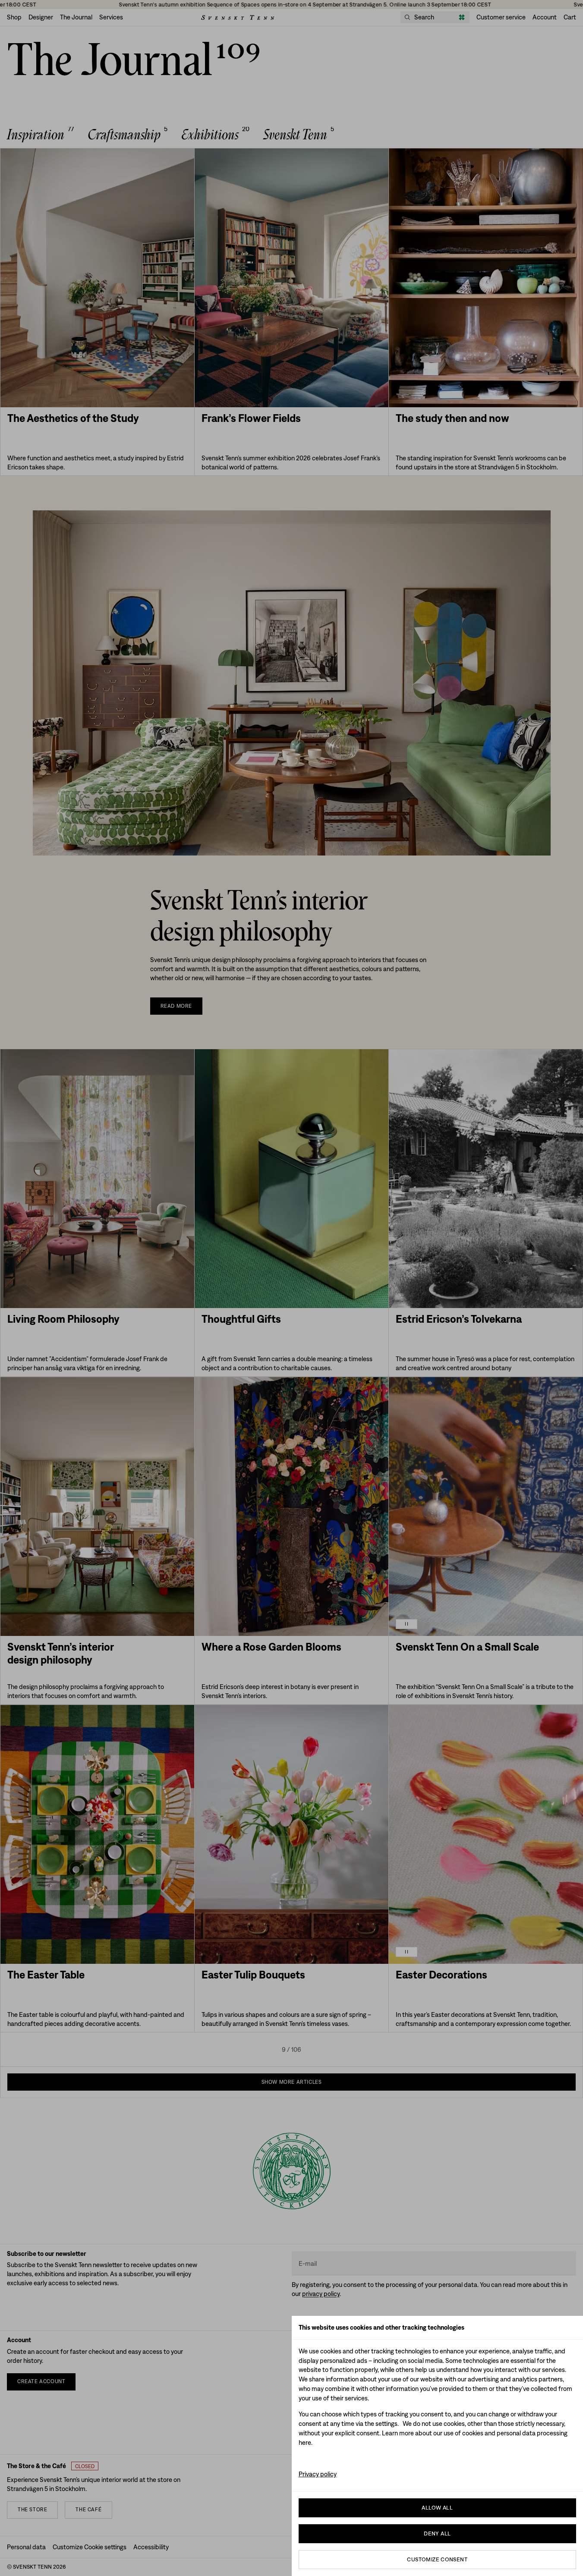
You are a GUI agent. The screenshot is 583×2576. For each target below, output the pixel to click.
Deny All (437, 2534)
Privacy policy (318, 2474)
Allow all (437, 2508)
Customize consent (437, 2559)
